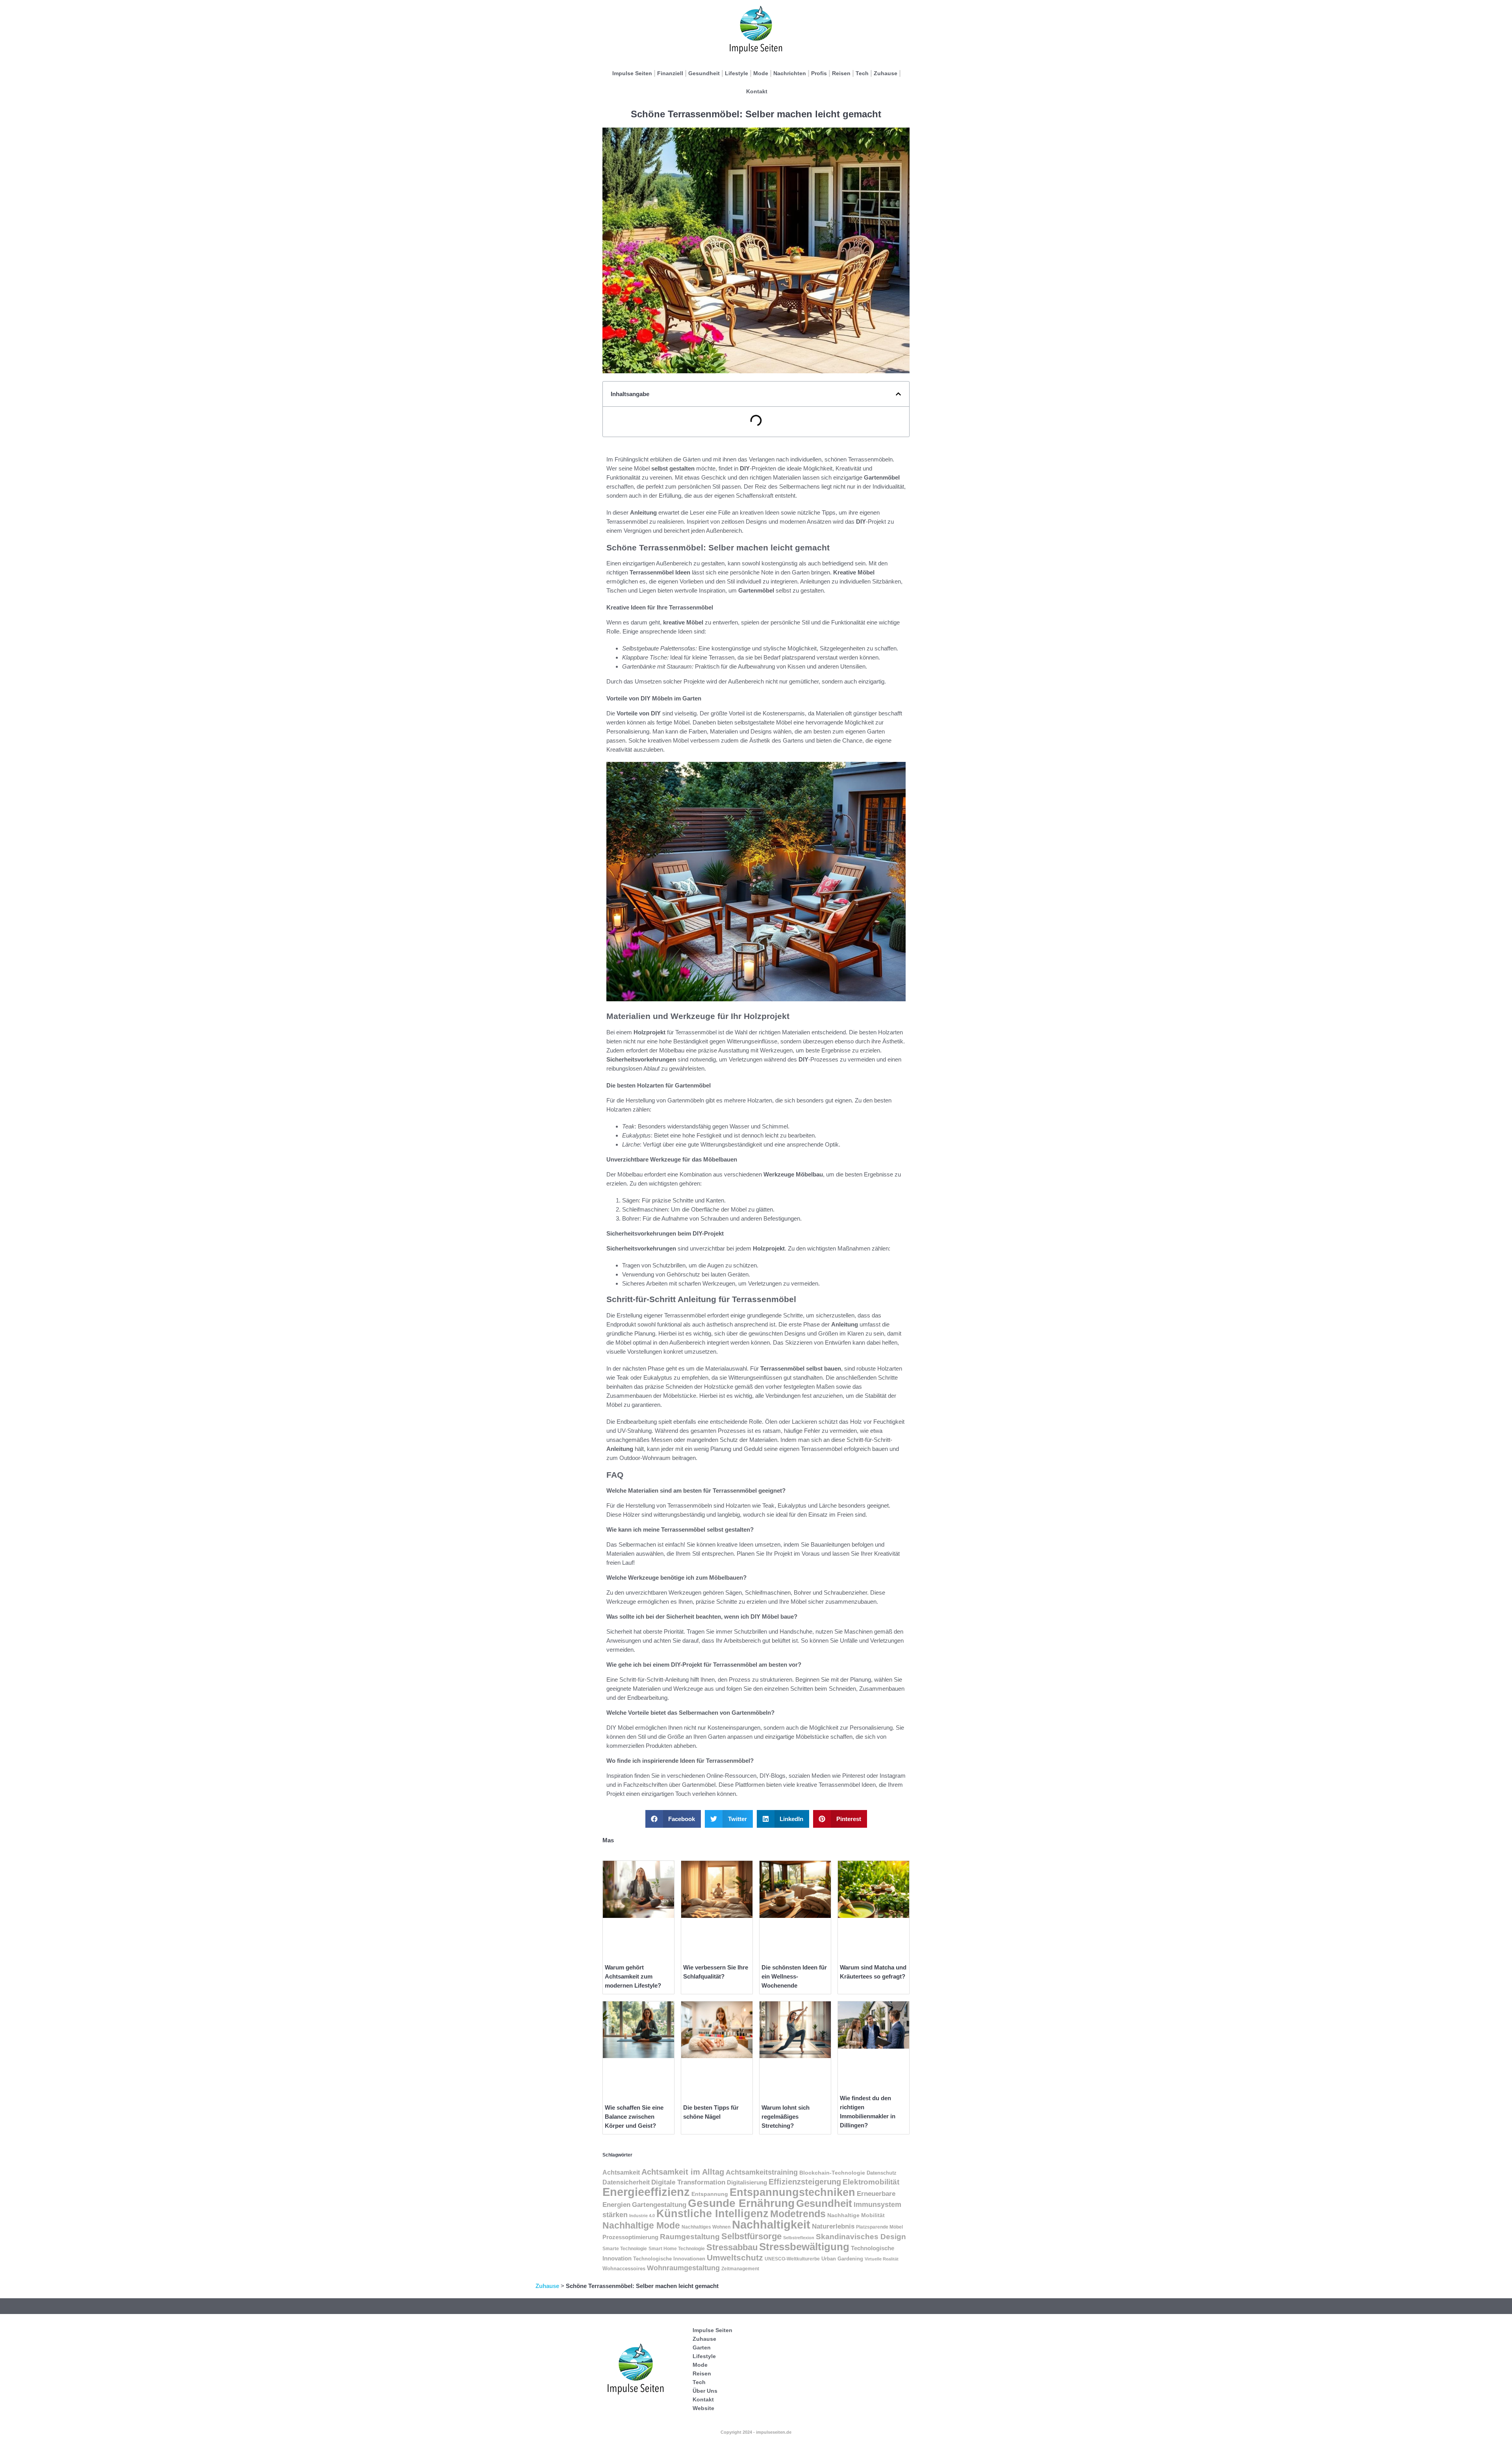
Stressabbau (732, 2247)
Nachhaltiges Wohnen (706, 2227)
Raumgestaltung (690, 2237)
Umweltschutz (735, 2258)
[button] (898, 394)
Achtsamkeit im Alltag (683, 2172)
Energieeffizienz (646, 2192)
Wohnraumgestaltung (683, 2268)
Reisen (841, 73)
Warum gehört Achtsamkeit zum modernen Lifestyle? (633, 1976)
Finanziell (670, 73)
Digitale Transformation (688, 2182)
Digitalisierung (747, 2182)
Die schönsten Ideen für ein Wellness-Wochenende (794, 1976)
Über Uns (705, 2391)
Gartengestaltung (659, 2205)
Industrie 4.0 (642, 2216)
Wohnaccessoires (624, 2269)
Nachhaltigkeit (771, 2225)
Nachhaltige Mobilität (856, 2215)
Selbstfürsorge (751, 2236)
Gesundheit (704, 73)
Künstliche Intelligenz (712, 2214)
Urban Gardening (842, 2259)
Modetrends (798, 2214)
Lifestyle (737, 73)
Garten (702, 2347)
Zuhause (886, 73)
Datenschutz (882, 2173)
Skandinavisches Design (861, 2237)
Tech (862, 73)
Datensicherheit (626, 2182)
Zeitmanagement (740, 2269)
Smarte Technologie (625, 2249)
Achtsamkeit (621, 2172)
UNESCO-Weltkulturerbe (792, 2259)
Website (703, 2408)
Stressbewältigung (804, 2247)
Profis (819, 73)
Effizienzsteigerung (805, 2182)
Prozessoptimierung (630, 2237)
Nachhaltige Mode (641, 2225)
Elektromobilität (871, 2182)
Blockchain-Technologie (832, 2173)
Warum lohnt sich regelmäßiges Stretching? (786, 2117)
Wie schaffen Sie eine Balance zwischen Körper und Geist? (634, 2117)
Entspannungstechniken (792, 2192)
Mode (761, 73)
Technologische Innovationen (669, 2259)
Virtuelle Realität (882, 2259)
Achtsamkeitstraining (762, 2172)
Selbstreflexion (799, 2238)
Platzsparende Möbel (879, 2227)
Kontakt (757, 91)
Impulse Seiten (632, 73)
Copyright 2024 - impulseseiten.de (756, 2432)
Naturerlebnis (833, 2226)
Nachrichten (790, 73)
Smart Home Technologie (677, 2249)
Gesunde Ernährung (741, 2203)
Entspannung (710, 2194)
